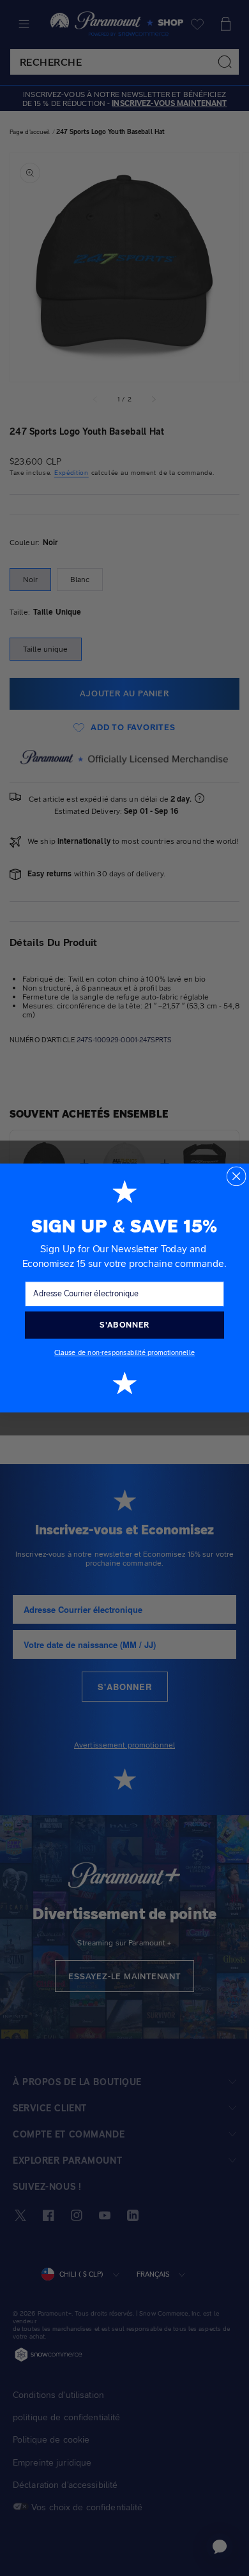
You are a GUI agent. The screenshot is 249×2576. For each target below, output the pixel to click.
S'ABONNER (124, 1325)
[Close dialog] (236, 1176)
